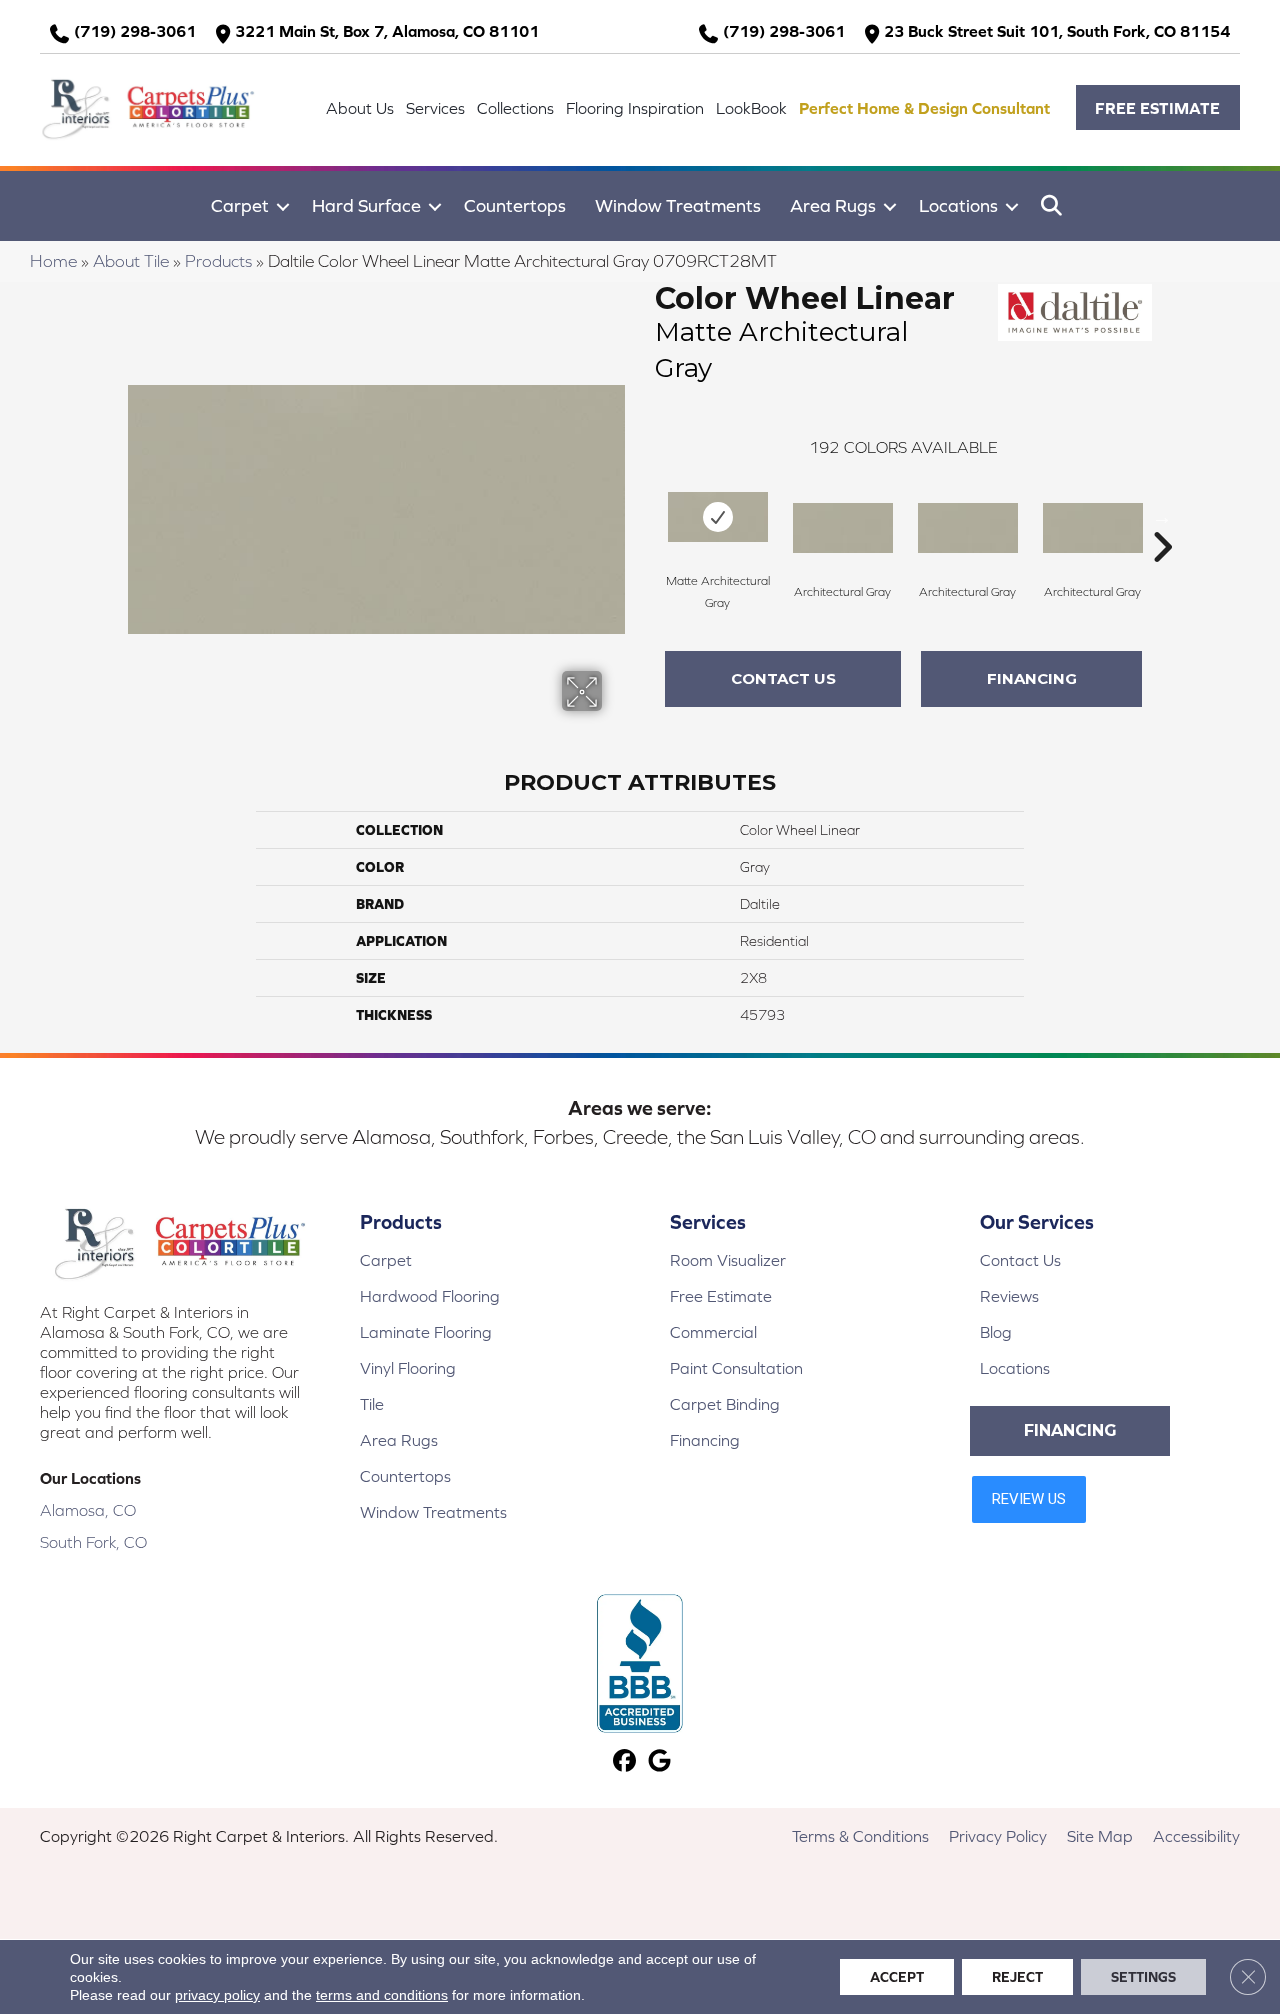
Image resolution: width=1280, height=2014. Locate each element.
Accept (897, 1977)
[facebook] (624, 1762)
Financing (1032, 678)
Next (1162, 517)
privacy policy (217, 1995)
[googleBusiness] (659, 1762)
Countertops (515, 205)
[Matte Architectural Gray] (718, 517)
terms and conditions (382, 1995)
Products (218, 261)
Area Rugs (833, 205)
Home (53, 261)
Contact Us (783, 678)
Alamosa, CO (88, 1510)
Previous (645, 517)
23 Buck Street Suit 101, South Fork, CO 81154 (1057, 31)
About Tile (131, 261)
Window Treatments (678, 205)
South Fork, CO (93, 1542)
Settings (1143, 1977)
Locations (958, 205)
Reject (1017, 1977)
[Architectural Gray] (843, 528)
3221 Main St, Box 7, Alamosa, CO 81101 (387, 31)
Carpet (240, 205)
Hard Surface (366, 205)
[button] (1158, 107)
